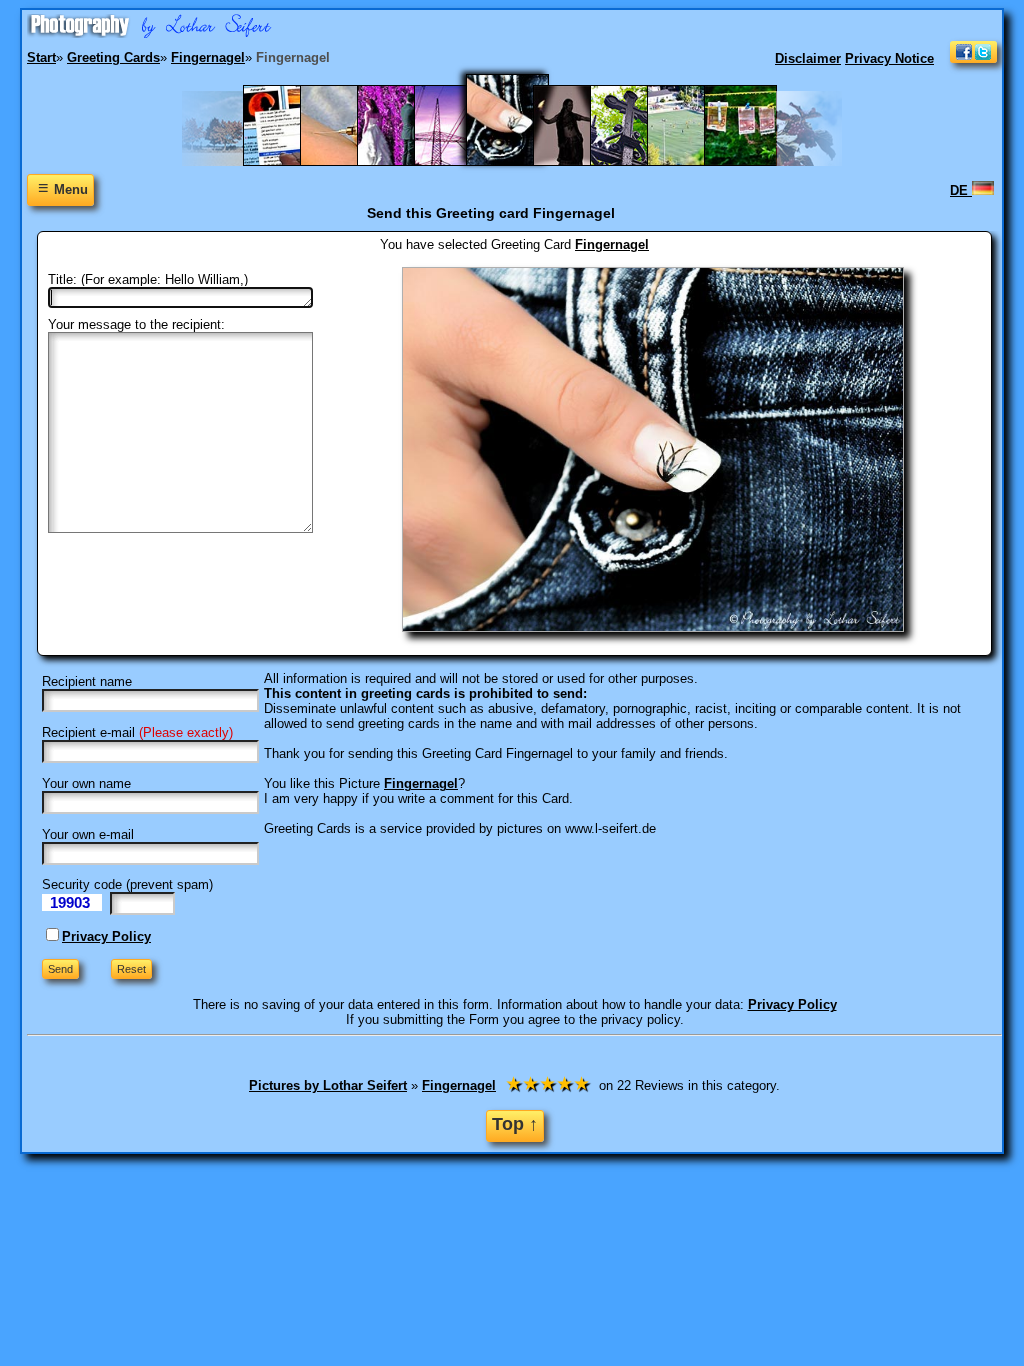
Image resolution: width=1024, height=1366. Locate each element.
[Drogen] (346, 161)
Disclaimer (808, 58)
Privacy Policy (106, 936)
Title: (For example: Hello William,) (148, 279)
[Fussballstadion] (693, 161)
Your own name (86, 783)
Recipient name (87, 681)
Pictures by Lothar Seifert (328, 1085)
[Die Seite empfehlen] (973, 58)
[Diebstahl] (289, 161)
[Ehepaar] (403, 161)
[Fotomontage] (579, 161)
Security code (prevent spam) (127, 884)
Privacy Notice (889, 58)
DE (961, 190)
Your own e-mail (88, 834)
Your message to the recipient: (136, 324)
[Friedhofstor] (636, 161)
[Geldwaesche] (750, 161)
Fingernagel (612, 244)
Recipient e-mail (88, 732)
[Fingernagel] (520, 161)
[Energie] (460, 161)
